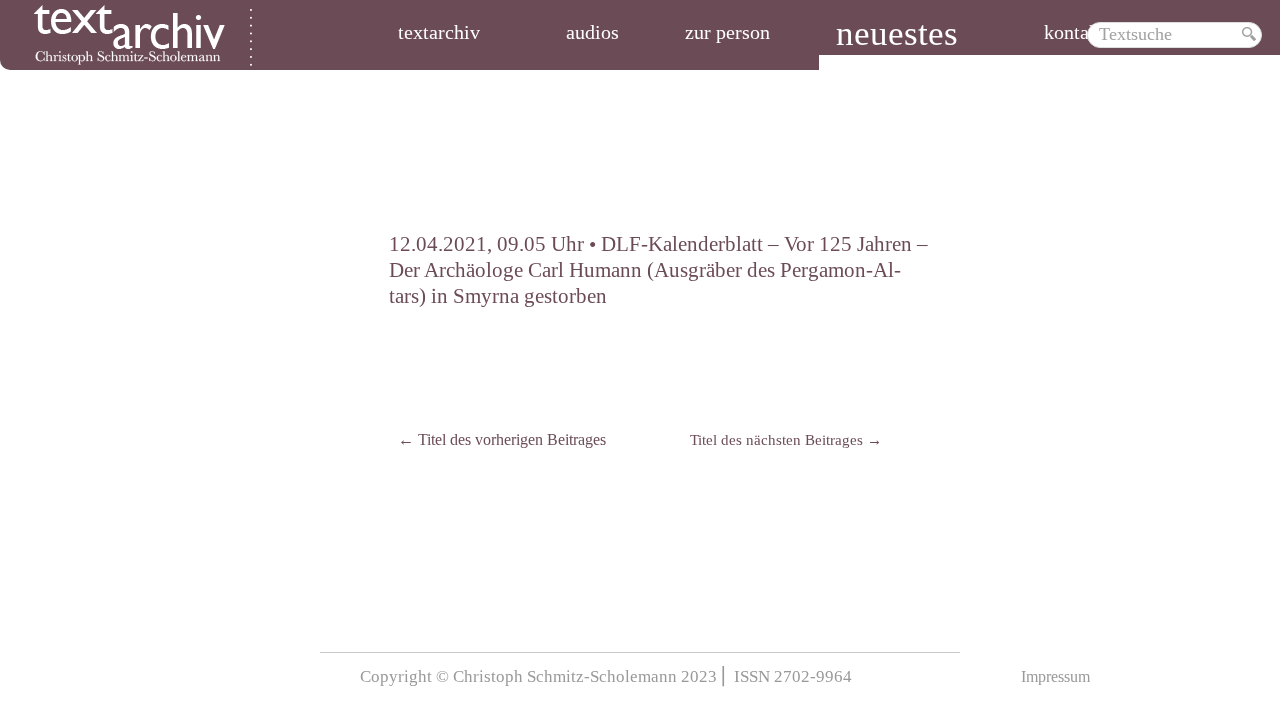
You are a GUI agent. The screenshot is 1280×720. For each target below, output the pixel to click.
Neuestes (897, 36)
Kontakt (1074, 33)
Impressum (1055, 676)
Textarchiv (439, 33)
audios (592, 33)
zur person (727, 33)
